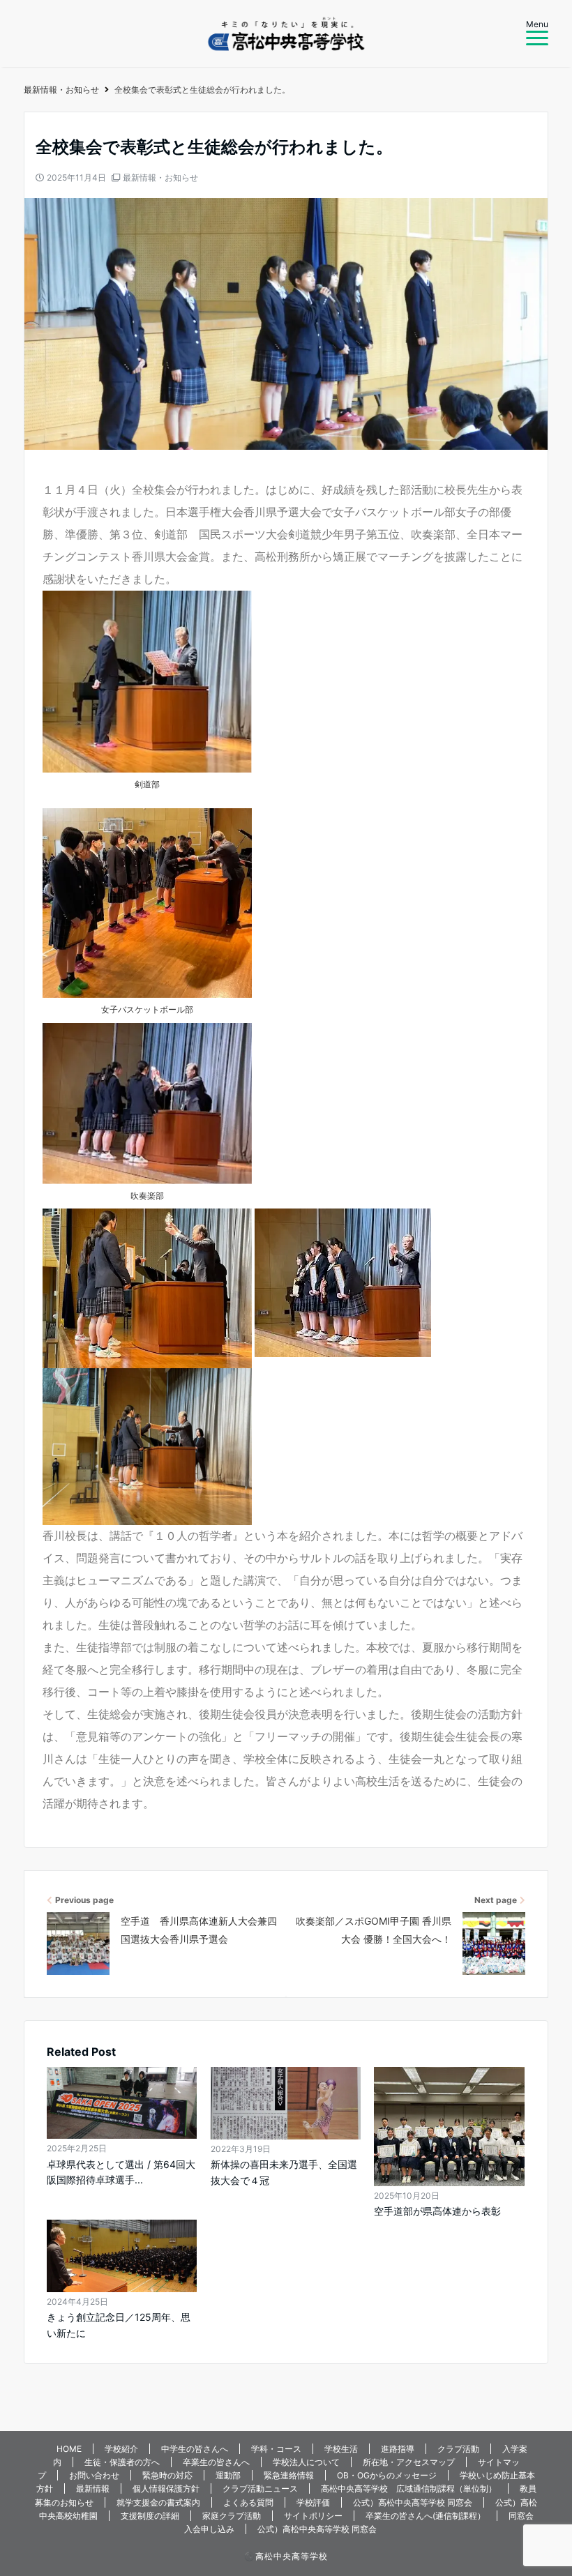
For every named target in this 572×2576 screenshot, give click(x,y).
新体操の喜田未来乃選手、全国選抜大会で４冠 (284, 2172)
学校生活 (341, 2449)
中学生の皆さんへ (195, 2449)
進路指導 (398, 2449)
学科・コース (276, 2449)
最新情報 (93, 2488)
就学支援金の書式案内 (158, 2502)
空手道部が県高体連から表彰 (437, 2211)
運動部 (228, 2475)
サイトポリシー (313, 2516)
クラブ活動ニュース (260, 2488)
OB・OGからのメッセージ (387, 2475)
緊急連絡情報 (289, 2475)
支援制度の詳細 (150, 2516)
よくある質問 (248, 2502)
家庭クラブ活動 (232, 2516)
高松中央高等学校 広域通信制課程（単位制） (409, 2488)
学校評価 (313, 2502)
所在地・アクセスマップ (409, 2462)
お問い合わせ (94, 2475)
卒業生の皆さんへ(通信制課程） (426, 2516)
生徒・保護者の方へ (122, 2462)
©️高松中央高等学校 (286, 2556)
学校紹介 (121, 2449)
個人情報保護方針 (166, 2488)
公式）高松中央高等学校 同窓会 (413, 2502)
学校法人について (306, 2462)
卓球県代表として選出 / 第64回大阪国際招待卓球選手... (121, 2172)
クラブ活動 (458, 2449)
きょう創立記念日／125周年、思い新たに (119, 2325)
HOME (69, 2449)
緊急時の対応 (167, 2475)
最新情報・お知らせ (160, 177)
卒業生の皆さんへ (216, 2462)
